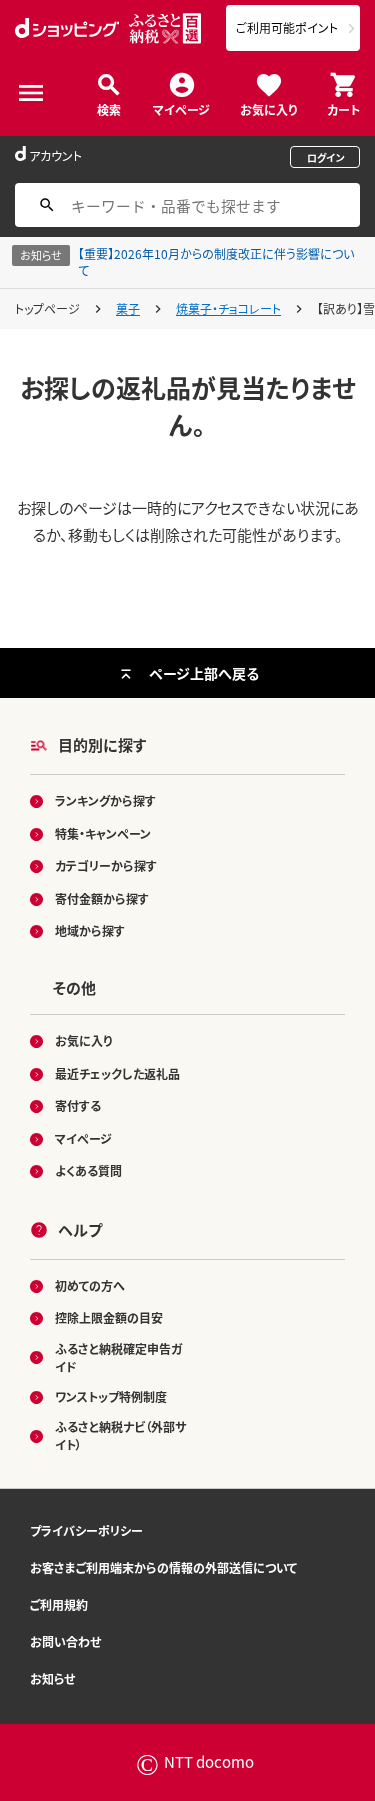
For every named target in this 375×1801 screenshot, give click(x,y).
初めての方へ (90, 1285)
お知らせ (52, 1678)
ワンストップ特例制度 (111, 1396)
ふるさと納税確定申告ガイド (118, 1357)
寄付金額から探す (102, 898)
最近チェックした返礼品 (117, 1073)
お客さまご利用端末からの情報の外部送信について (163, 1567)
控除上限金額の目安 (109, 1317)
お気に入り (268, 108)
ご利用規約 (59, 1604)
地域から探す (90, 930)
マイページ (181, 108)
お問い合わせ (65, 1641)
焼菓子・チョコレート (228, 308)
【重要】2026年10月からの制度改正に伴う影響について (216, 262)
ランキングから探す (105, 800)
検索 (109, 108)
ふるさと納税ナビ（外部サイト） (120, 1435)
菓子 (128, 308)
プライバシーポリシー (86, 1530)
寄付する (78, 1105)
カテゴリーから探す (106, 865)
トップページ (47, 308)
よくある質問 (88, 1170)
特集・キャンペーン (103, 833)
